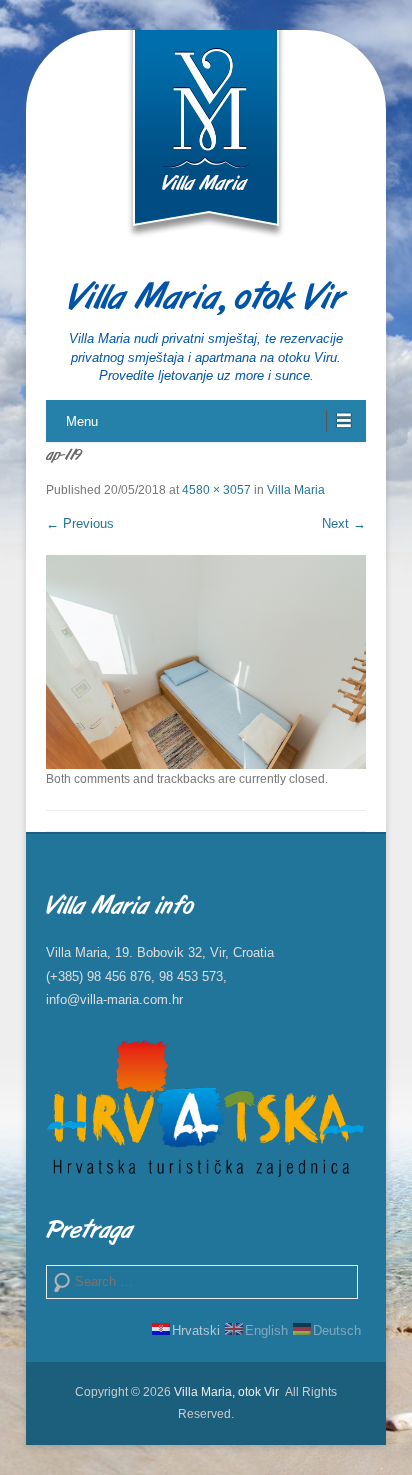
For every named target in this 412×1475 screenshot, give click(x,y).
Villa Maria (296, 490)
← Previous (80, 523)
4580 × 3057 (216, 490)
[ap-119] (206, 662)
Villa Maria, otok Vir (206, 299)
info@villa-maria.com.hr (114, 999)
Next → (344, 523)
